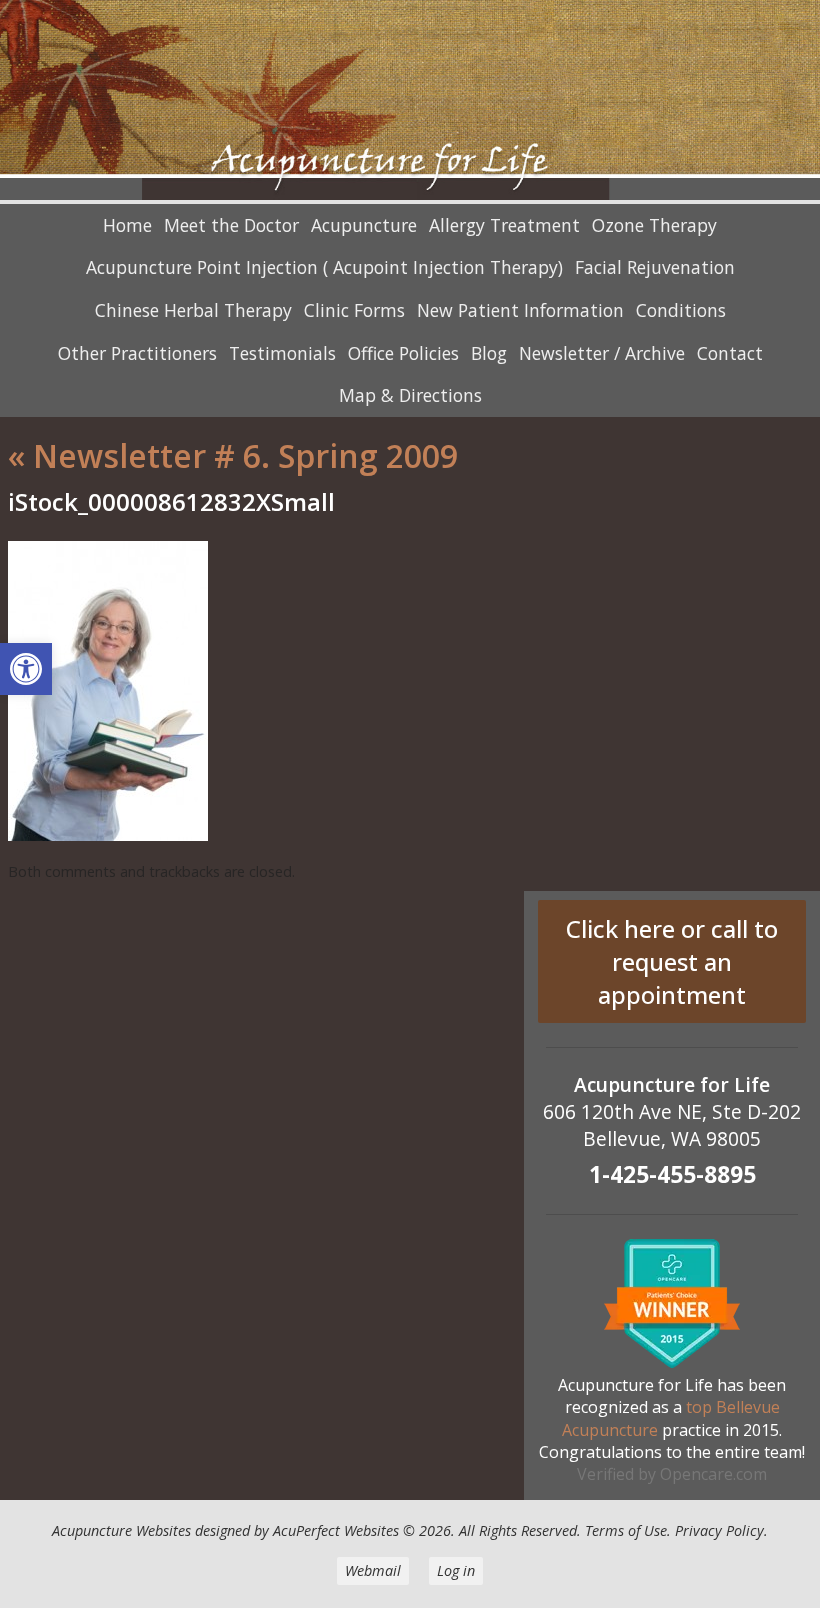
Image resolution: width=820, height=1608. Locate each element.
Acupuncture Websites (121, 1530)
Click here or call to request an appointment (672, 961)
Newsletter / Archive (602, 353)
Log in (456, 1570)
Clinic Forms (354, 310)
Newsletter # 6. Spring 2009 (233, 455)
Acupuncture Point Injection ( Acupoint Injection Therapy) (324, 267)
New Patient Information (520, 310)
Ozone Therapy (654, 225)
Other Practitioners (137, 353)
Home (127, 225)
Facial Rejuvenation (655, 267)
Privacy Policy (719, 1530)
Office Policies (403, 353)
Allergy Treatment (504, 225)
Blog (489, 353)
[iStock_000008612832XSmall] (108, 835)
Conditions (681, 310)
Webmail (373, 1570)
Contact (730, 353)
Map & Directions (410, 395)
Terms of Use (626, 1530)
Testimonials (282, 353)
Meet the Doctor (231, 225)
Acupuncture (364, 225)
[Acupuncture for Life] (410, 102)
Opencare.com (713, 1474)
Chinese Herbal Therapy (193, 310)
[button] (26, 669)
